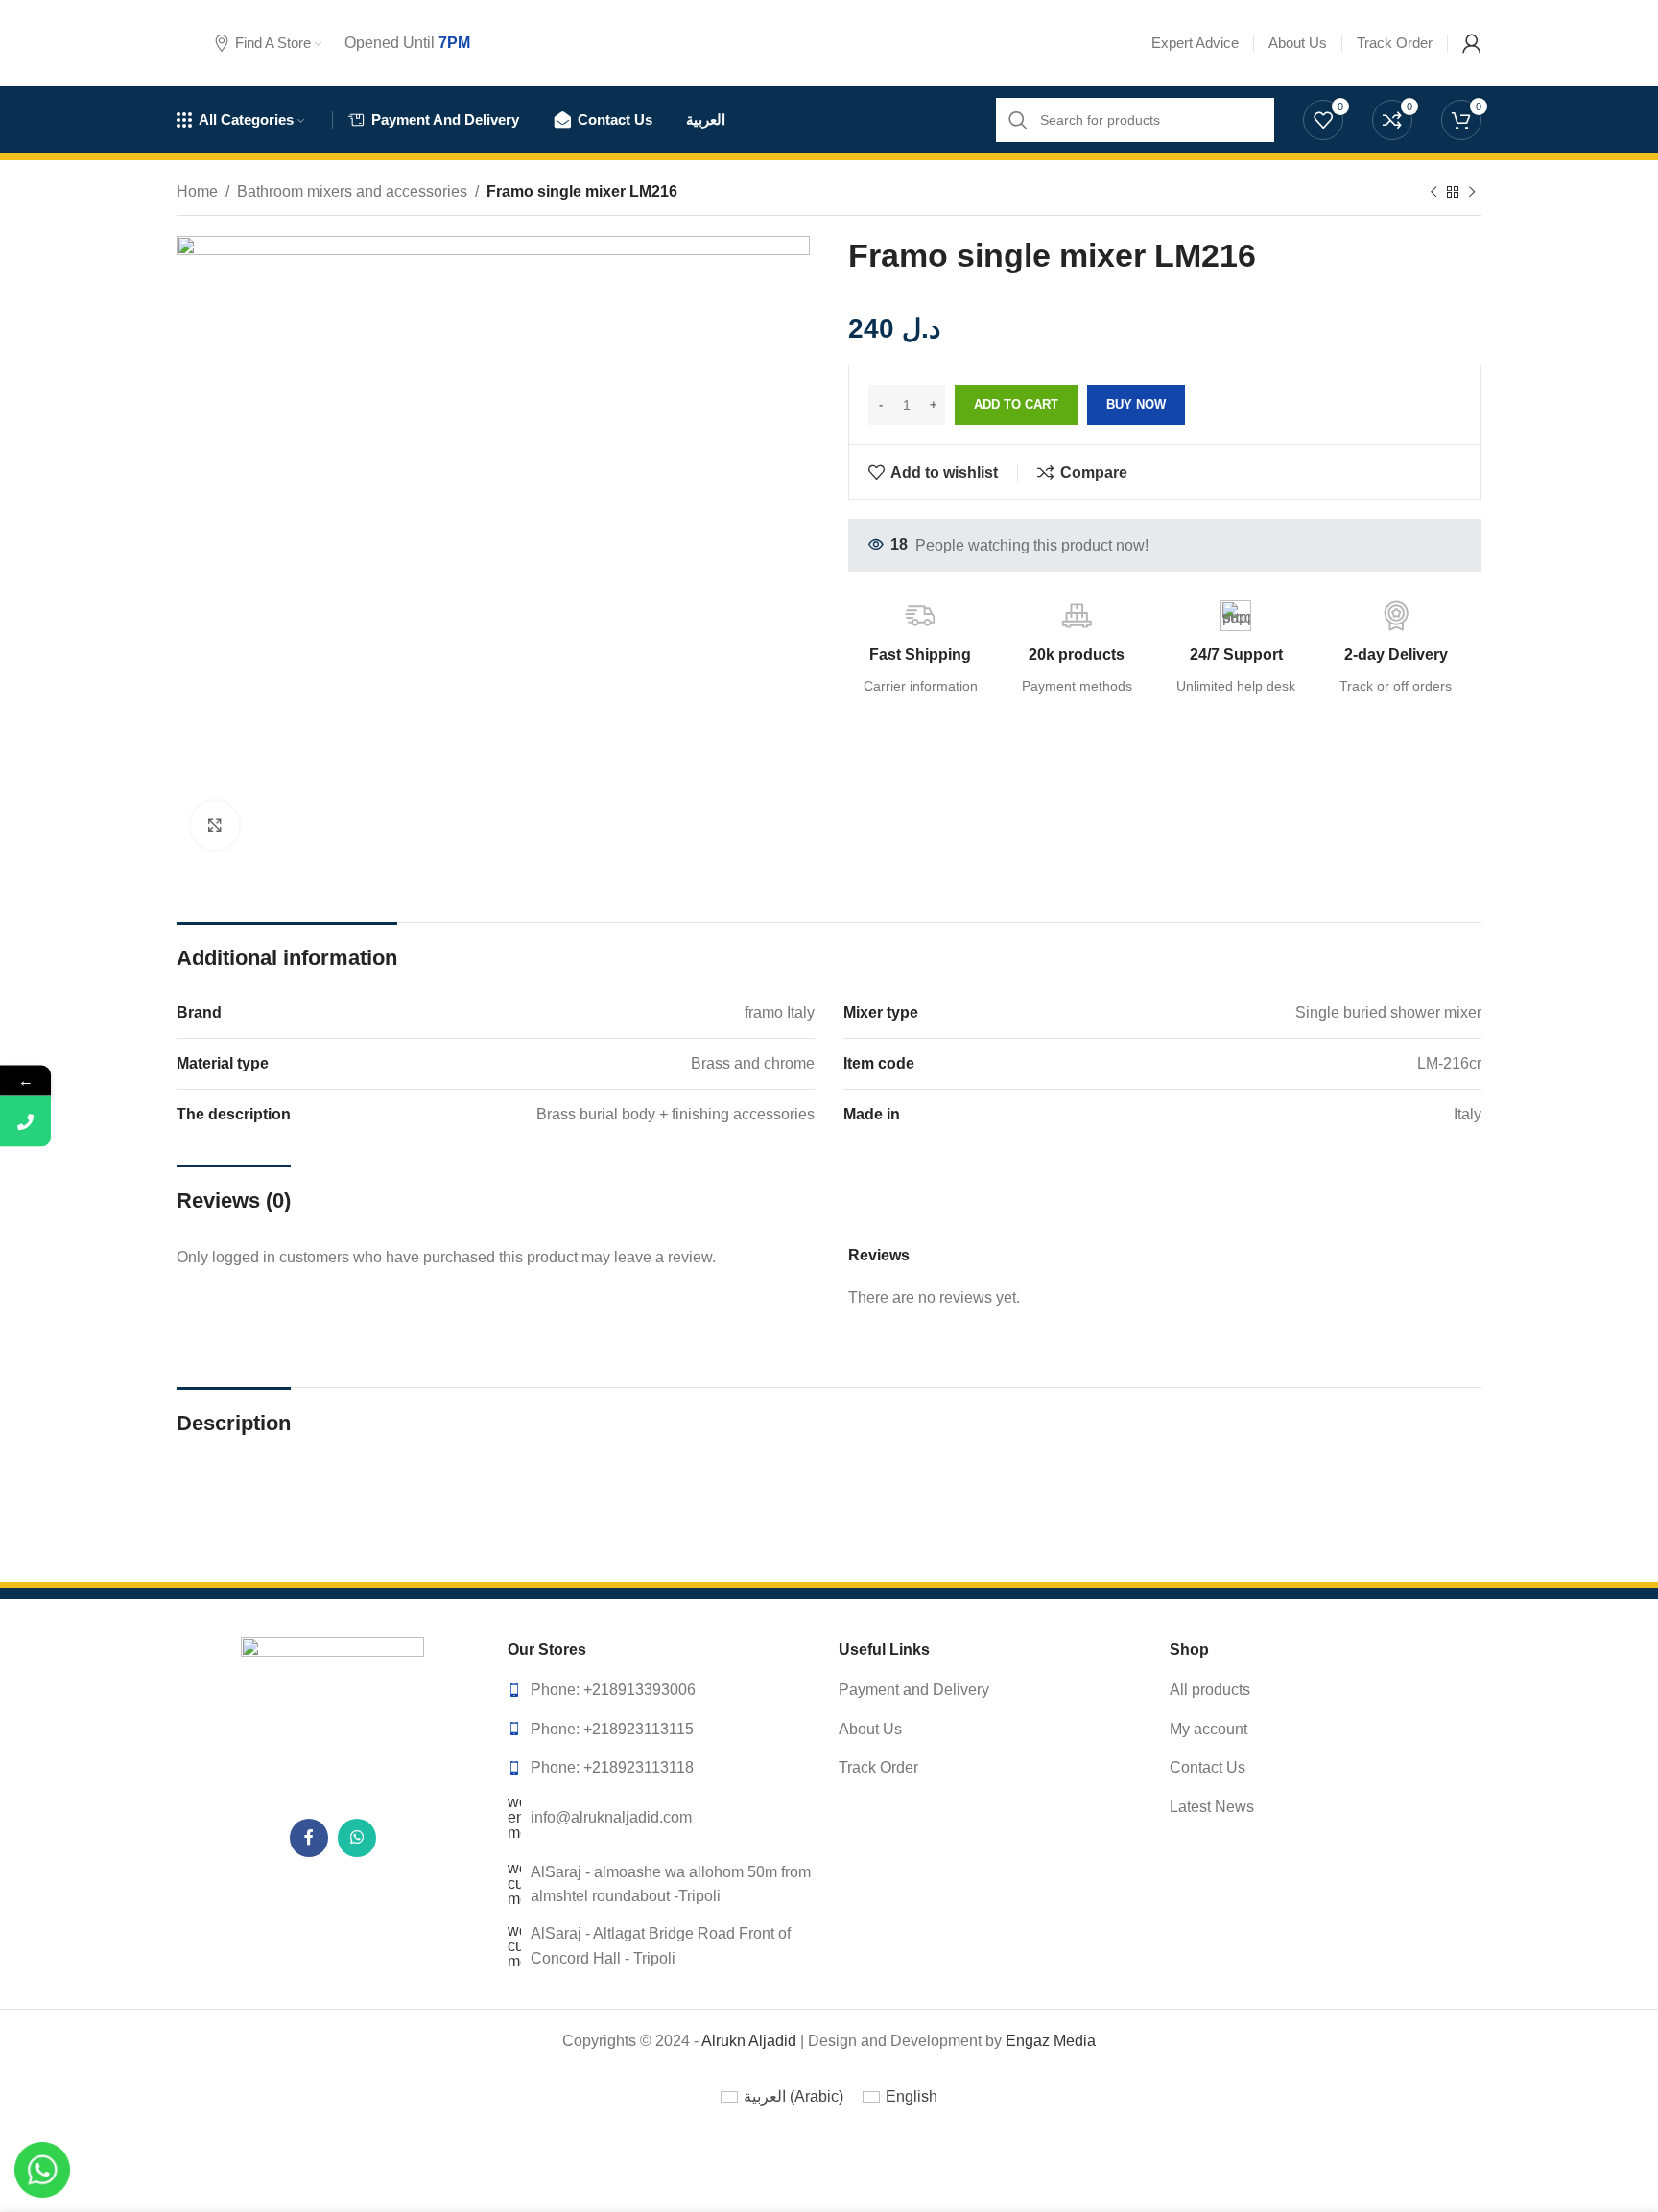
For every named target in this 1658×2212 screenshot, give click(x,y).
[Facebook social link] (309, 1838)
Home (197, 191)
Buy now (1136, 404)
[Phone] (25, 1122)
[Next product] (1472, 193)
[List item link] (663, 1690)
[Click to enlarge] (215, 825)
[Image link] (333, 1717)
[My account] (1472, 43)
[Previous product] (1433, 193)
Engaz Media (1051, 2041)
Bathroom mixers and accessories (352, 191)
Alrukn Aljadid (749, 2041)
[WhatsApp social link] (357, 1838)
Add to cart (1016, 404)
